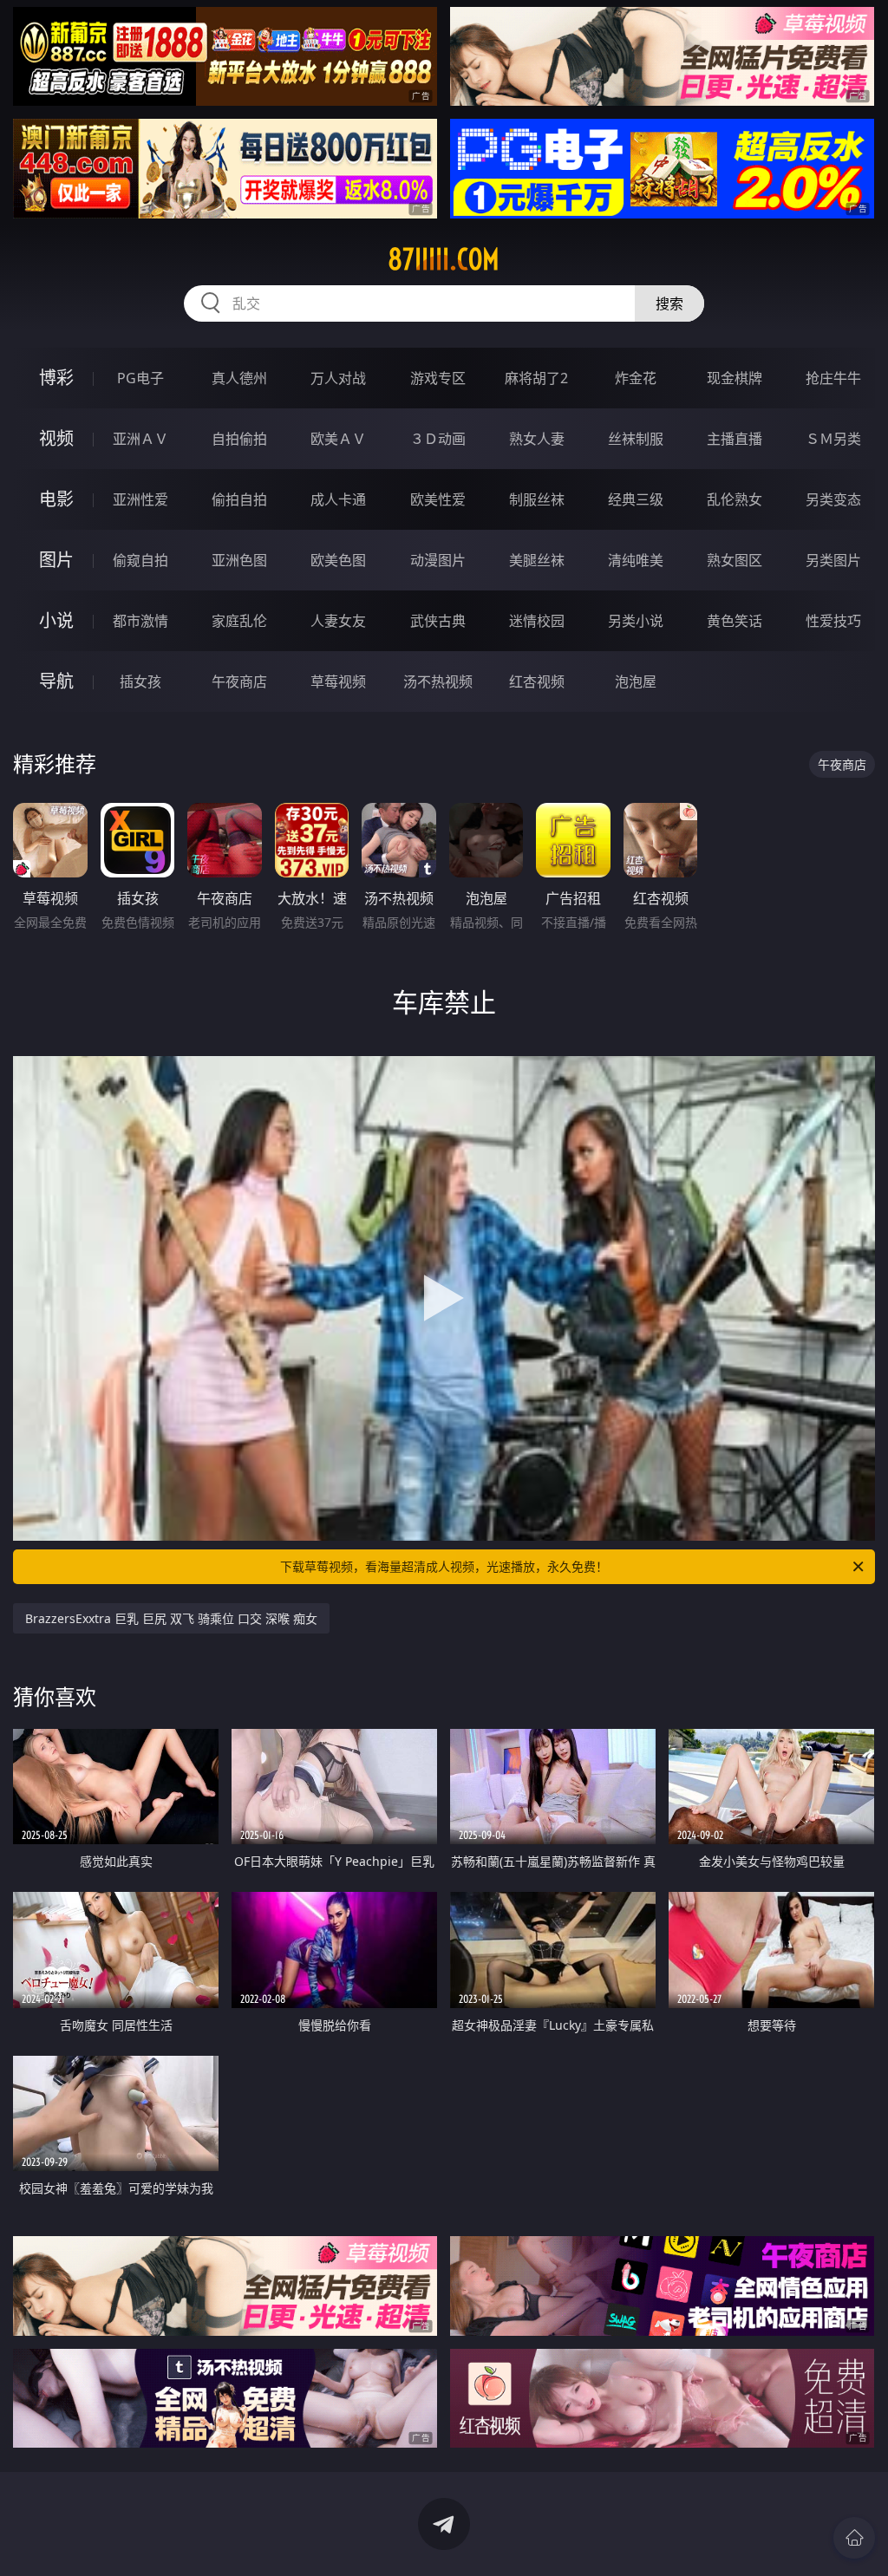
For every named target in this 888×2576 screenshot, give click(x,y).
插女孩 (140, 681)
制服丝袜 (537, 499)
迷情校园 (537, 621)
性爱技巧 (833, 621)
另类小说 (636, 621)
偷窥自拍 (140, 560)
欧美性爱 (438, 499)
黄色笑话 (735, 621)
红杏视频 (537, 681)
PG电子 (140, 378)
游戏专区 (438, 378)
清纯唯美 (636, 560)
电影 (56, 499)
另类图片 (833, 560)
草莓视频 (338, 681)
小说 (56, 620)
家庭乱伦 (239, 621)
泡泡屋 (636, 681)
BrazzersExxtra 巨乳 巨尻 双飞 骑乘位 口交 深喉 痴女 (171, 1618)
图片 (56, 560)
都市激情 (140, 621)
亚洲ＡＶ (140, 439)
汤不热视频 (438, 681)
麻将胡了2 (536, 378)
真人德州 (239, 378)
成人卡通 (338, 499)
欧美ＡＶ (338, 439)
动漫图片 (438, 560)
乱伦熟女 (735, 499)
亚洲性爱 (140, 499)
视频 (56, 438)
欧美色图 (338, 560)
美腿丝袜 (537, 560)
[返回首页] (854, 2538)
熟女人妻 (537, 439)
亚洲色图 (239, 560)
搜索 (669, 303)
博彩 (56, 378)
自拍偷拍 (239, 439)
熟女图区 (735, 560)
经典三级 (636, 499)
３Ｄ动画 (438, 439)
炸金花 (636, 378)
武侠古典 (438, 621)
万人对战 (338, 378)
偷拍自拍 (239, 499)
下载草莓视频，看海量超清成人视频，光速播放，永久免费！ (444, 1566)
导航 (56, 681)
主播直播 (735, 439)
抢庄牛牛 (833, 378)
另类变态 (833, 499)
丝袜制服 (636, 439)
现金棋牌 (735, 378)
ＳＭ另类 (833, 439)
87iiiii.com (444, 259)
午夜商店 (239, 681)
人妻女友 (338, 621)
